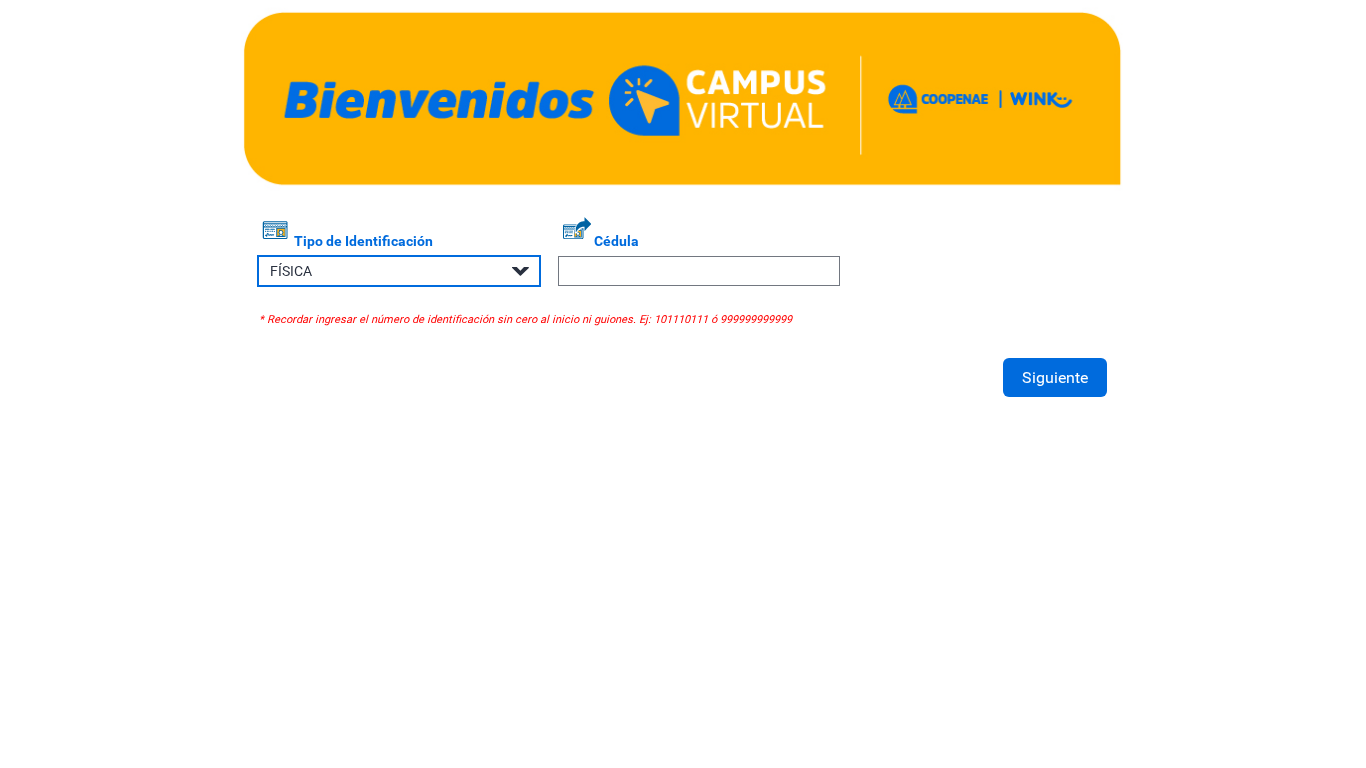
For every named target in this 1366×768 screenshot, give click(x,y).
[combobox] (399, 270)
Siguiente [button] (1055, 377)
